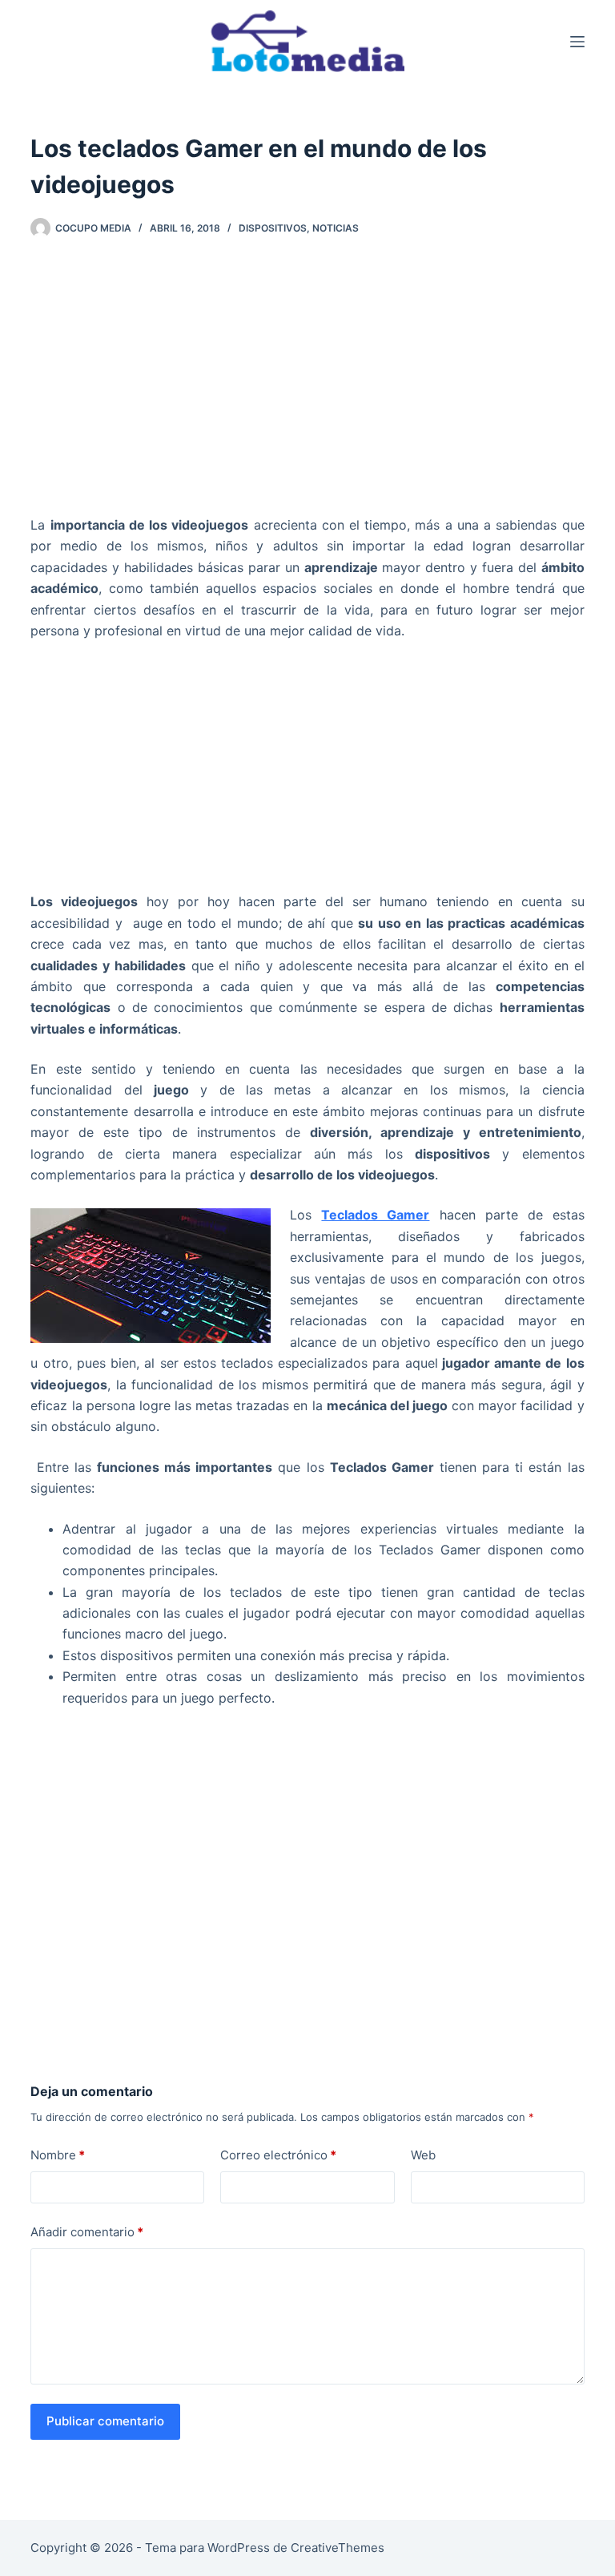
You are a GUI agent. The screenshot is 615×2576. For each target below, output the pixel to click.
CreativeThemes (338, 2548)
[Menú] (577, 42)
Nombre (58, 2155)
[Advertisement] (308, 383)
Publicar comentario (105, 2421)
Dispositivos (273, 228)
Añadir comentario (87, 2232)
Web (423, 2155)
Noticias (336, 228)
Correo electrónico (278, 2155)
